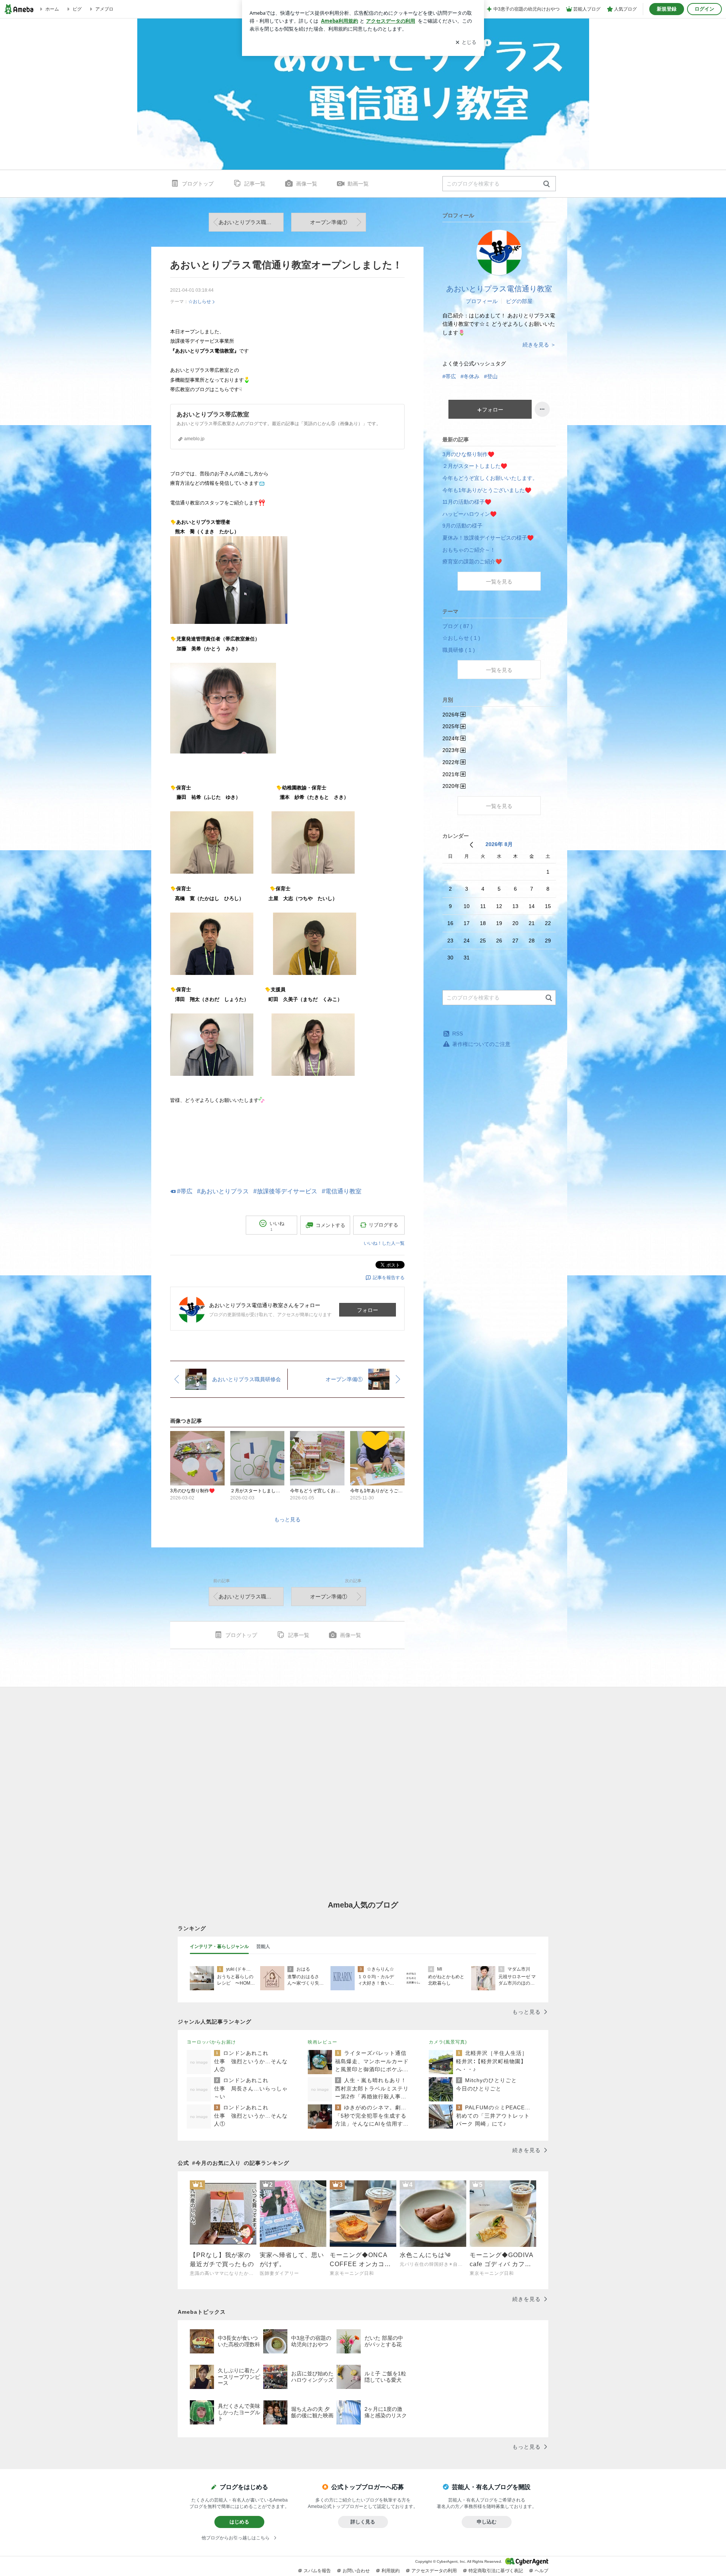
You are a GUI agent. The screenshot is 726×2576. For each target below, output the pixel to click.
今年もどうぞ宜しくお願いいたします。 (490, 478)
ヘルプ (541, 2571)
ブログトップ (198, 184)
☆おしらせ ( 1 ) (461, 638)
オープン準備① (329, 222)
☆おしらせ (200, 302)
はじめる (239, 2522)
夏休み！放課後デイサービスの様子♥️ (488, 538)
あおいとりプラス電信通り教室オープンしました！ (286, 265)
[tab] (219, 1947)
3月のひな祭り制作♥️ (468, 454)
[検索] (547, 184)
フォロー (368, 1310)
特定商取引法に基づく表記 (496, 2571)
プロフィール (482, 301)
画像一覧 (307, 184)
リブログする (383, 1225)
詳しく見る (363, 2522)
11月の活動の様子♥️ (467, 502)
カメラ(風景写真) (448, 2042)
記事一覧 (255, 184)
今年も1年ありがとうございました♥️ (487, 490)
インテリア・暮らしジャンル (219, 1946)
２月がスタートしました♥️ (475, 466)
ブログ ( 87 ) (458, 626)
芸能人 (263, 1946)
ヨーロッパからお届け (211, 2042)
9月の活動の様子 (462, 526)
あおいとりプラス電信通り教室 (499, 289)
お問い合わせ (356, 2571)
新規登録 (667, 9)
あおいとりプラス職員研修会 (251, 222)
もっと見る (287, 1519)
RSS (458, 1033)
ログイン (704, 9)
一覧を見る (499, 582)
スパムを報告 (317, 2571)
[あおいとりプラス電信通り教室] (363, 94)
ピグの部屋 (519, 301)
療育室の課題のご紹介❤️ (472, 562)
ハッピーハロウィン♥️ (469, 514)
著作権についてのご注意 (481, 1044)
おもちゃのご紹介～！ (469, 550)
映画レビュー (323, 2042)
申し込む (487, 2522)
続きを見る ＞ (539, 345)
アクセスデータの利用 (434, 2571)
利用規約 (391, 2571)
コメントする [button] (330, 1225)
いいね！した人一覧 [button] (384, 1243)
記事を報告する (389, 1278)
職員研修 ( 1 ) (459, 650)
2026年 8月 (499, 844)
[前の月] (471, 845)
